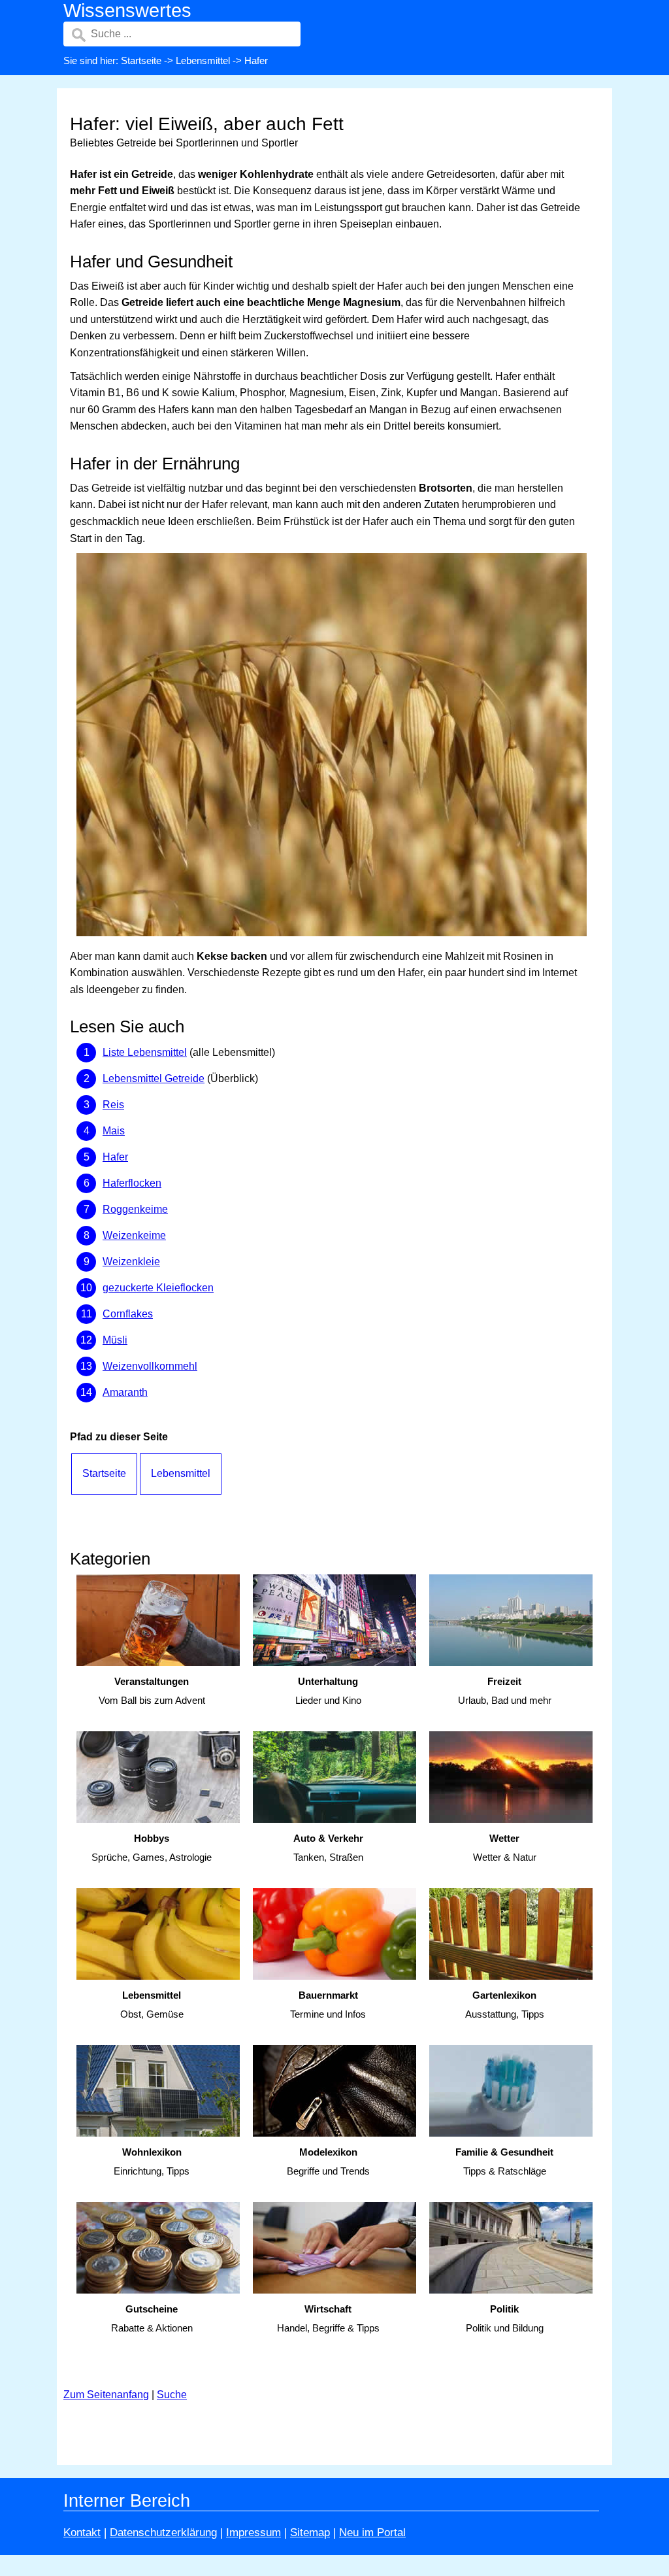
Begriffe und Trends (328, 2161)
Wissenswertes (127, 10)
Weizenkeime (134, 1235)
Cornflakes (128, 1314)
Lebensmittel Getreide (154, 1078)
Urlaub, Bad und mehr (505, 1691)
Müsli (115, 1340)
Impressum (253, 2533)
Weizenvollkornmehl (150, 1366)
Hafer (115, 1157)
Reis (113, 1105)
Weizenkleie (131, 1262)
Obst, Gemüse (152, 2005)
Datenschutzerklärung (163, 2533)
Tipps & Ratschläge (504, 2161)
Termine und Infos (328, 2005)
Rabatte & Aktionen (152, 2318)
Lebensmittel (203, 60)
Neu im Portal (372, 2533)
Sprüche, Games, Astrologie (152, 1848)
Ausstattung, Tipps (505, 2005)
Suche (172, 2395)
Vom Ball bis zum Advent (152, 1691)
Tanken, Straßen (328, 1848)
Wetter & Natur (505, 1848)
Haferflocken (132, 1183)
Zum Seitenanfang (106, 2395)
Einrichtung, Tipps (152, 2161)
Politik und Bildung (505, 2318)
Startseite (141, 60)
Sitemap (310, 2533)
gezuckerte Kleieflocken (158, 1288)
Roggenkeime (135, 1209)
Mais (114, 1131)
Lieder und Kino (328, 1691)
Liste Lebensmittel (145, 1052)
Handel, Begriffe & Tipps (328, 2318)
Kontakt (82, 2533)
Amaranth (125, 1392)
